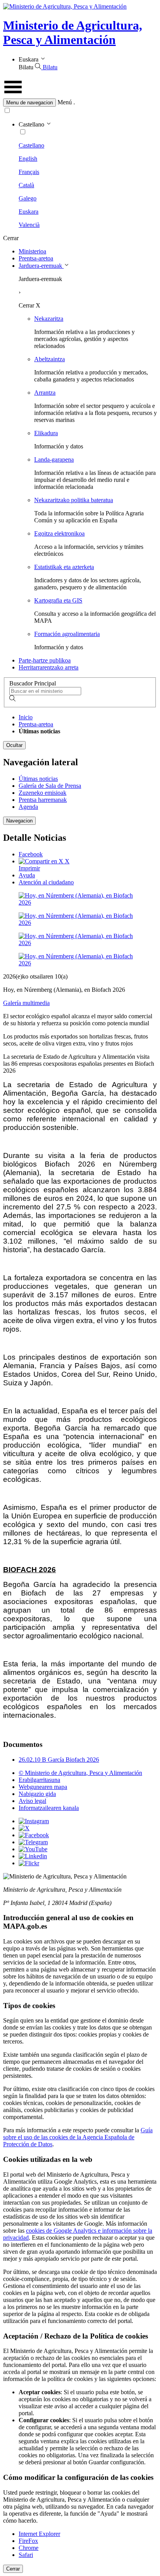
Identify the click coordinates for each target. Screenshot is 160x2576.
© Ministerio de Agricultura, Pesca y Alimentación (80, 1773)
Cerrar (13, 2569)
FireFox (28, 2541)
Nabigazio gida (37, 1794)
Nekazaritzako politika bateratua (74, 500)
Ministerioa (32, 251)
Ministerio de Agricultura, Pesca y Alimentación (73, 33)
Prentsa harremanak (43, 800)
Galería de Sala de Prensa (50, 786)
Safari (26, 2555)
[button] (80, 103)
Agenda (28, 807)
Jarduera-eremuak (41, 266)
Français (29, 172)
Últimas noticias (38, 779)
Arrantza (45, 393)
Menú (65, 102)
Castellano (31, 145)
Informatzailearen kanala (49, 1808)
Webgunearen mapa (43, 1787)
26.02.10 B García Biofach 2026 (59, 1760)
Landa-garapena (54, 459)
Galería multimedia (26, 1003)
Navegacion (19, 821)
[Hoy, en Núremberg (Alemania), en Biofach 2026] (80, 902)
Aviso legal (32, 1801)
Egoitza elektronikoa (59, 533)
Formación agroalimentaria (67, 634)
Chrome (29, 2548)
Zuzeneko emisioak (43, 793)
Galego (28, 198)
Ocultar (14, 745)
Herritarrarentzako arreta (49, 667)
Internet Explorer (39, 2534)
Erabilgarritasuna (39, 1780)
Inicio (26, 717)
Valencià (29, 225)
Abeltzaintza (50, 359)
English (28, 159)
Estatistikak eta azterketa (64, 567)
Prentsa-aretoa (36, 258)
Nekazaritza (49, 319)
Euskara (29, 212)
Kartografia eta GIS (58, 600)
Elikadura (46, 433)
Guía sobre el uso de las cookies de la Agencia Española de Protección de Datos (78, 2137)
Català (26, 185)
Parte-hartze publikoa (45, 660)
